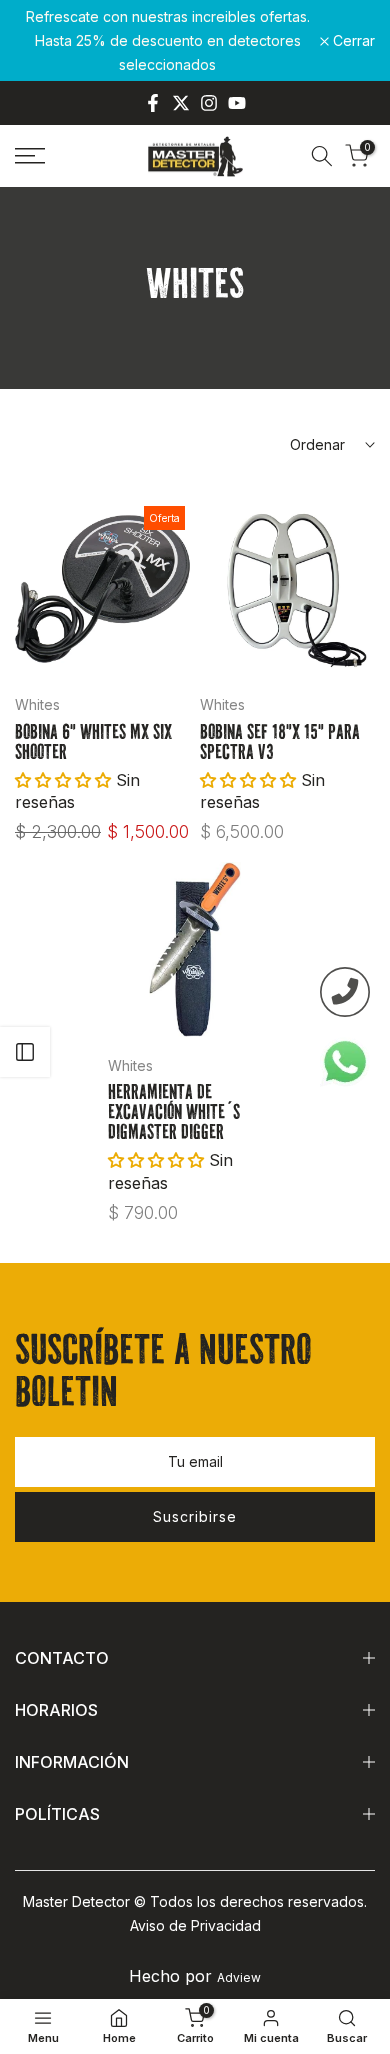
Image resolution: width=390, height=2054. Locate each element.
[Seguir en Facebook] (153, 103)
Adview (239, 1977)
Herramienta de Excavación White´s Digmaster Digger (174, 1114)
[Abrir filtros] (25, 1052)
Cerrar (352, 41)
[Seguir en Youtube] (237, 103)
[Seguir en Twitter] (181, 103)
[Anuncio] (167, 40)
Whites (37, 704)
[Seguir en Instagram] (209, 103)
